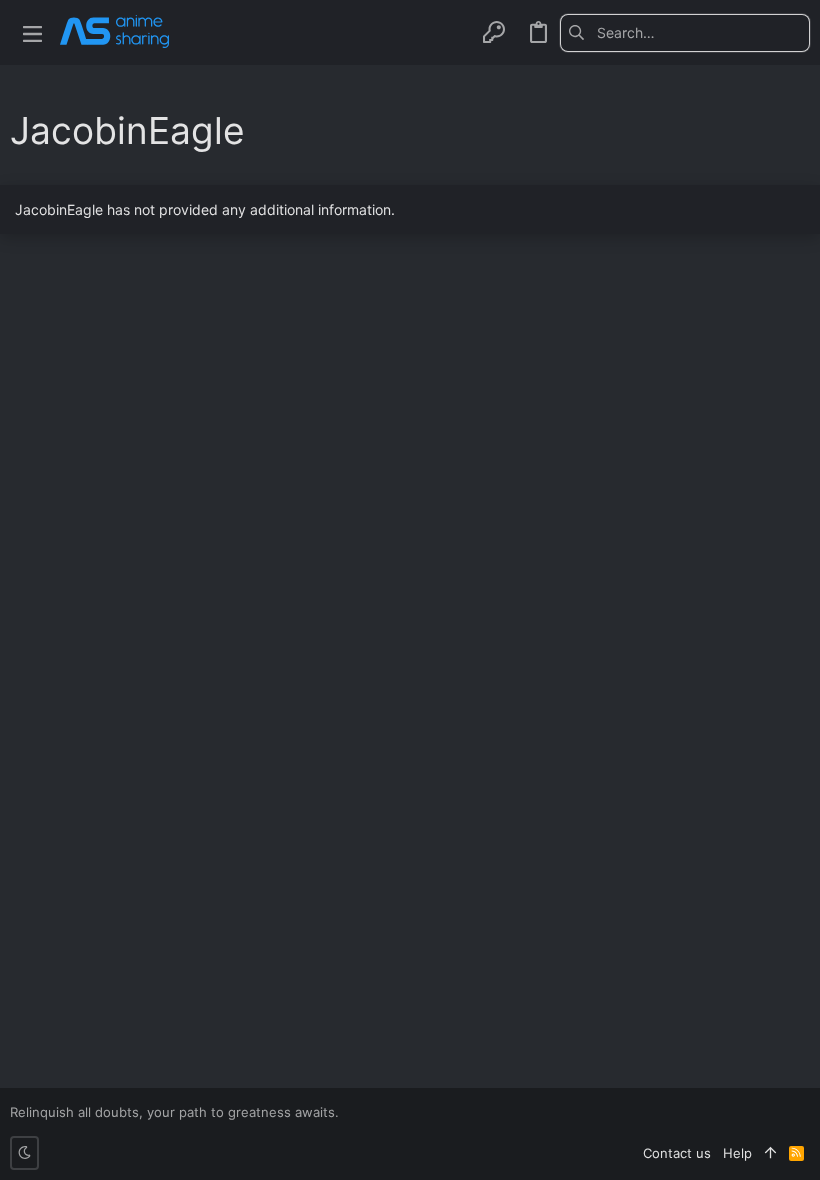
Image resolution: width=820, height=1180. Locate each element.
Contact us (677, 1153)
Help (737, 1153)
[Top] (770, 1153)
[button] (32, 32)
